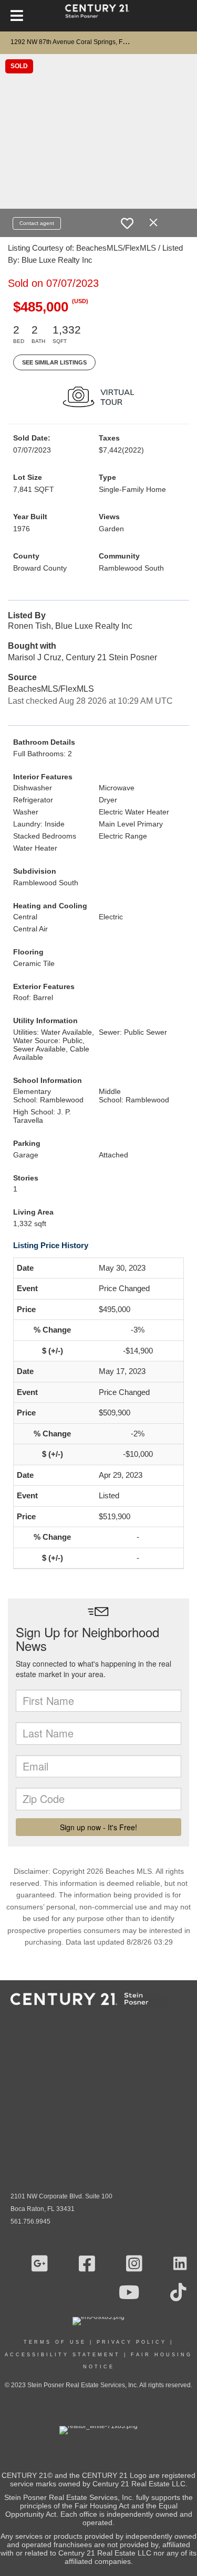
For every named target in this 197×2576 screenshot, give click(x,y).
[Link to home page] (98, 16)
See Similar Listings (54, 362)
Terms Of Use (55, 2342)
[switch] (127, 223)
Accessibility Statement (63, 2355)
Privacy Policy (132, 2342)
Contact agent (37, 223)
